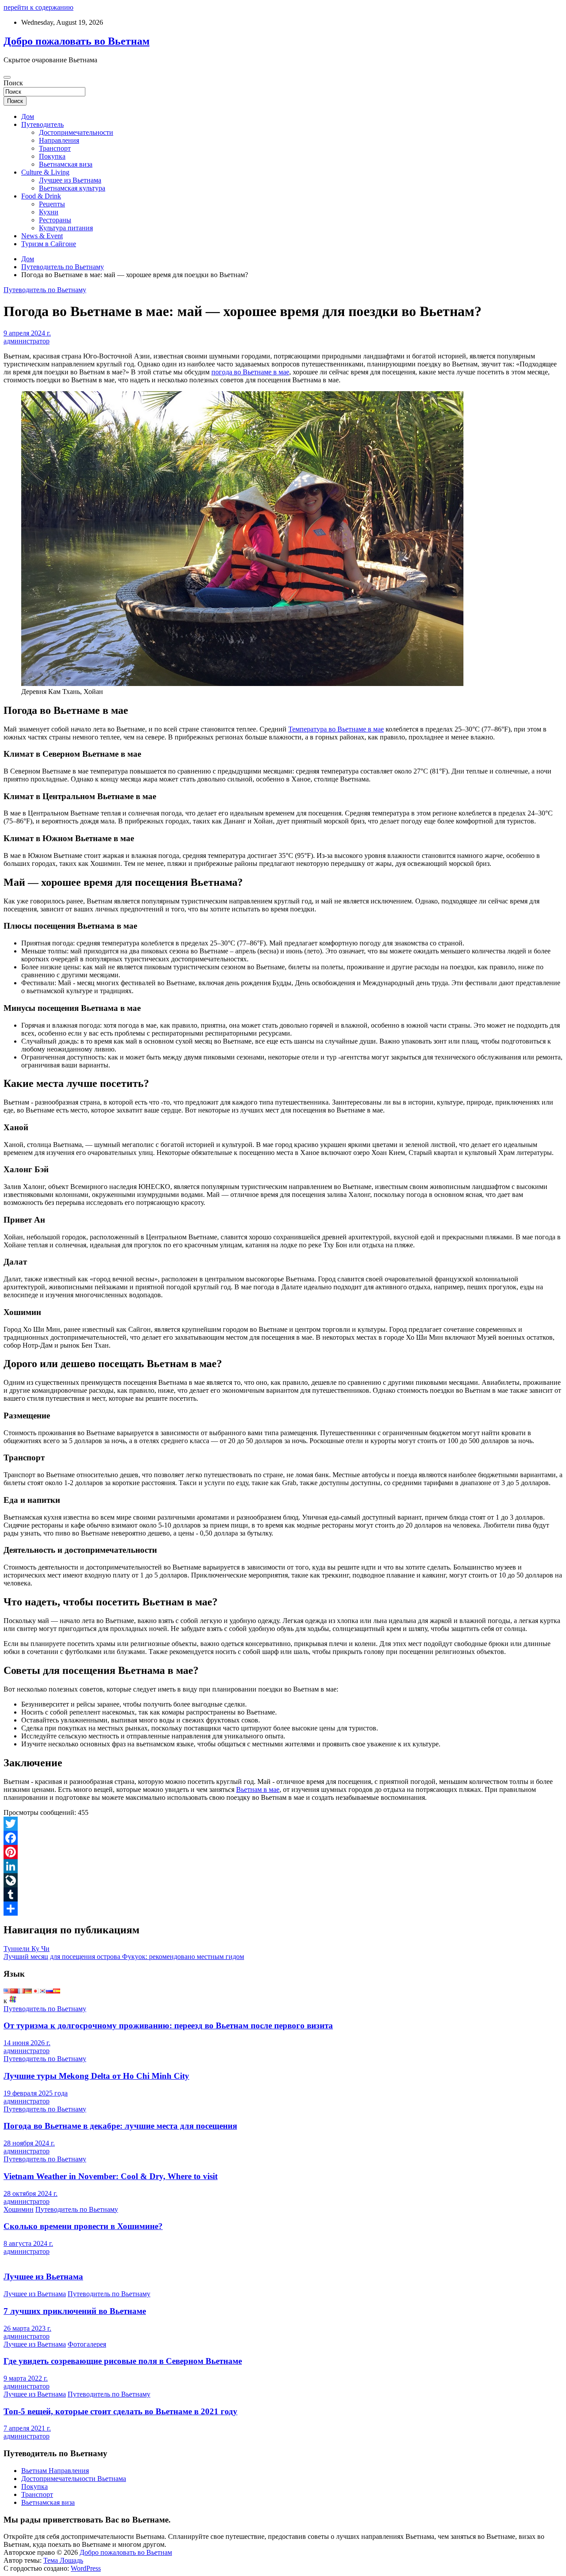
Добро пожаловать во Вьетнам (76, 41)
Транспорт (55, 148)
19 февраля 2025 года (36, 2093)
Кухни (49, 212)
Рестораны (55, 220)
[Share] (283, 1909)
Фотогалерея (87, 2344)
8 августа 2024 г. (28, 2243)
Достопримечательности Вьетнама (74, 2479)
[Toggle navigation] (7, 77)
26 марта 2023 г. (27, 2328)
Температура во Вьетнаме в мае (336, 729)
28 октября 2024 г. (31, 2193)
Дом (28, 116)
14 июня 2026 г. (27, 2043)
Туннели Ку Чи (27, 1949)
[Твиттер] (283, 1824)
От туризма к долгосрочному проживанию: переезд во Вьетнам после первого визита (168, 2025)
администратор (27, 341)
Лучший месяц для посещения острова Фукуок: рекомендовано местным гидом (124, 1957)
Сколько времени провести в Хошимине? (83, 2226)
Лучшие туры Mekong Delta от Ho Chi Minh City (96, 2076)
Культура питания (66, 228)
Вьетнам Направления (55, 2471)
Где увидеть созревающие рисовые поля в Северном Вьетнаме (123, 2361)
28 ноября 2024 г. (29, 2143)
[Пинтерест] (283, 1852)
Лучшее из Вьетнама (70, 180)
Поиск (13, 83)
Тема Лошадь (63, 2560)
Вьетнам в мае (258, 1789)
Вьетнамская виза (66, 164)
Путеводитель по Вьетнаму (45, 290)
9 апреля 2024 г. (27, 333)
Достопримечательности (76, 132)
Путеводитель (42, 124)
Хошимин (19, 2209)
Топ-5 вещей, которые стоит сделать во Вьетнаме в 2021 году (120, 2411)
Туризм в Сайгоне (49, 244)
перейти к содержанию (38, 7)
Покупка (52, 156)
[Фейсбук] (283, 1838)
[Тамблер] (283, 1894)
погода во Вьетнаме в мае (250, 372)
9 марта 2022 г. (26, 2378)
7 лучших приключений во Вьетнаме (75, 2311)
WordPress (86, 2568)
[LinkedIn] (283, 1866)
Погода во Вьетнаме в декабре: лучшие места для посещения (120, 2126)
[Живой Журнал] (283, 1880)
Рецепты (52, 204)
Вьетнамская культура (72, 188)
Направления (59, 140)
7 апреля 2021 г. (27, 2428)
